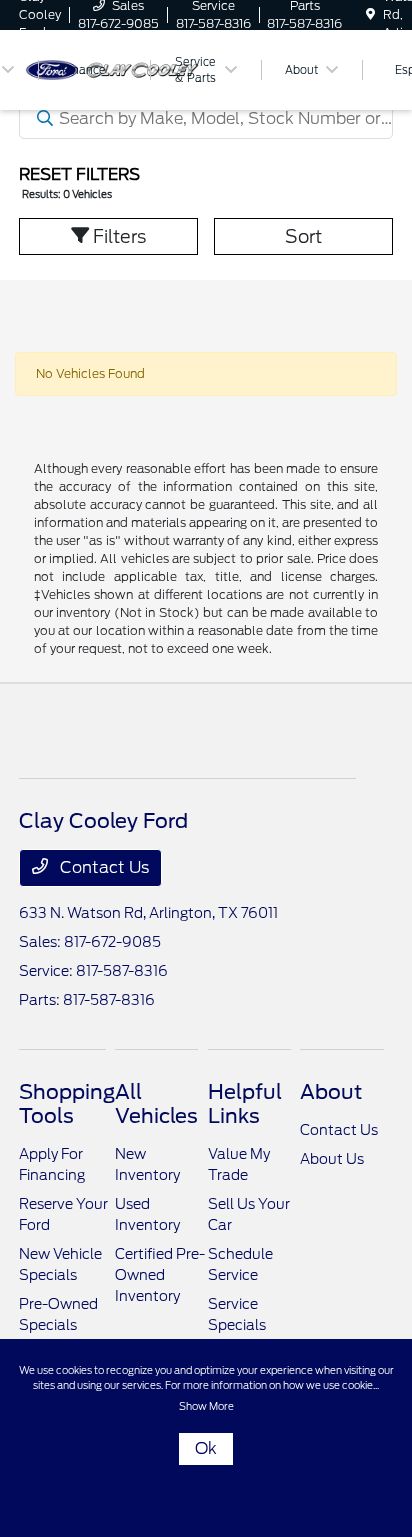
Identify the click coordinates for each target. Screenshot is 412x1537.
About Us (332, 1159)
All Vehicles (156, 1104)
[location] (370, 14)
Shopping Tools (67, 1104)
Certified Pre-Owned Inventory (160, 1275)
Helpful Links (245, 1104)
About (331, 1092)
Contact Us (102, 867)
